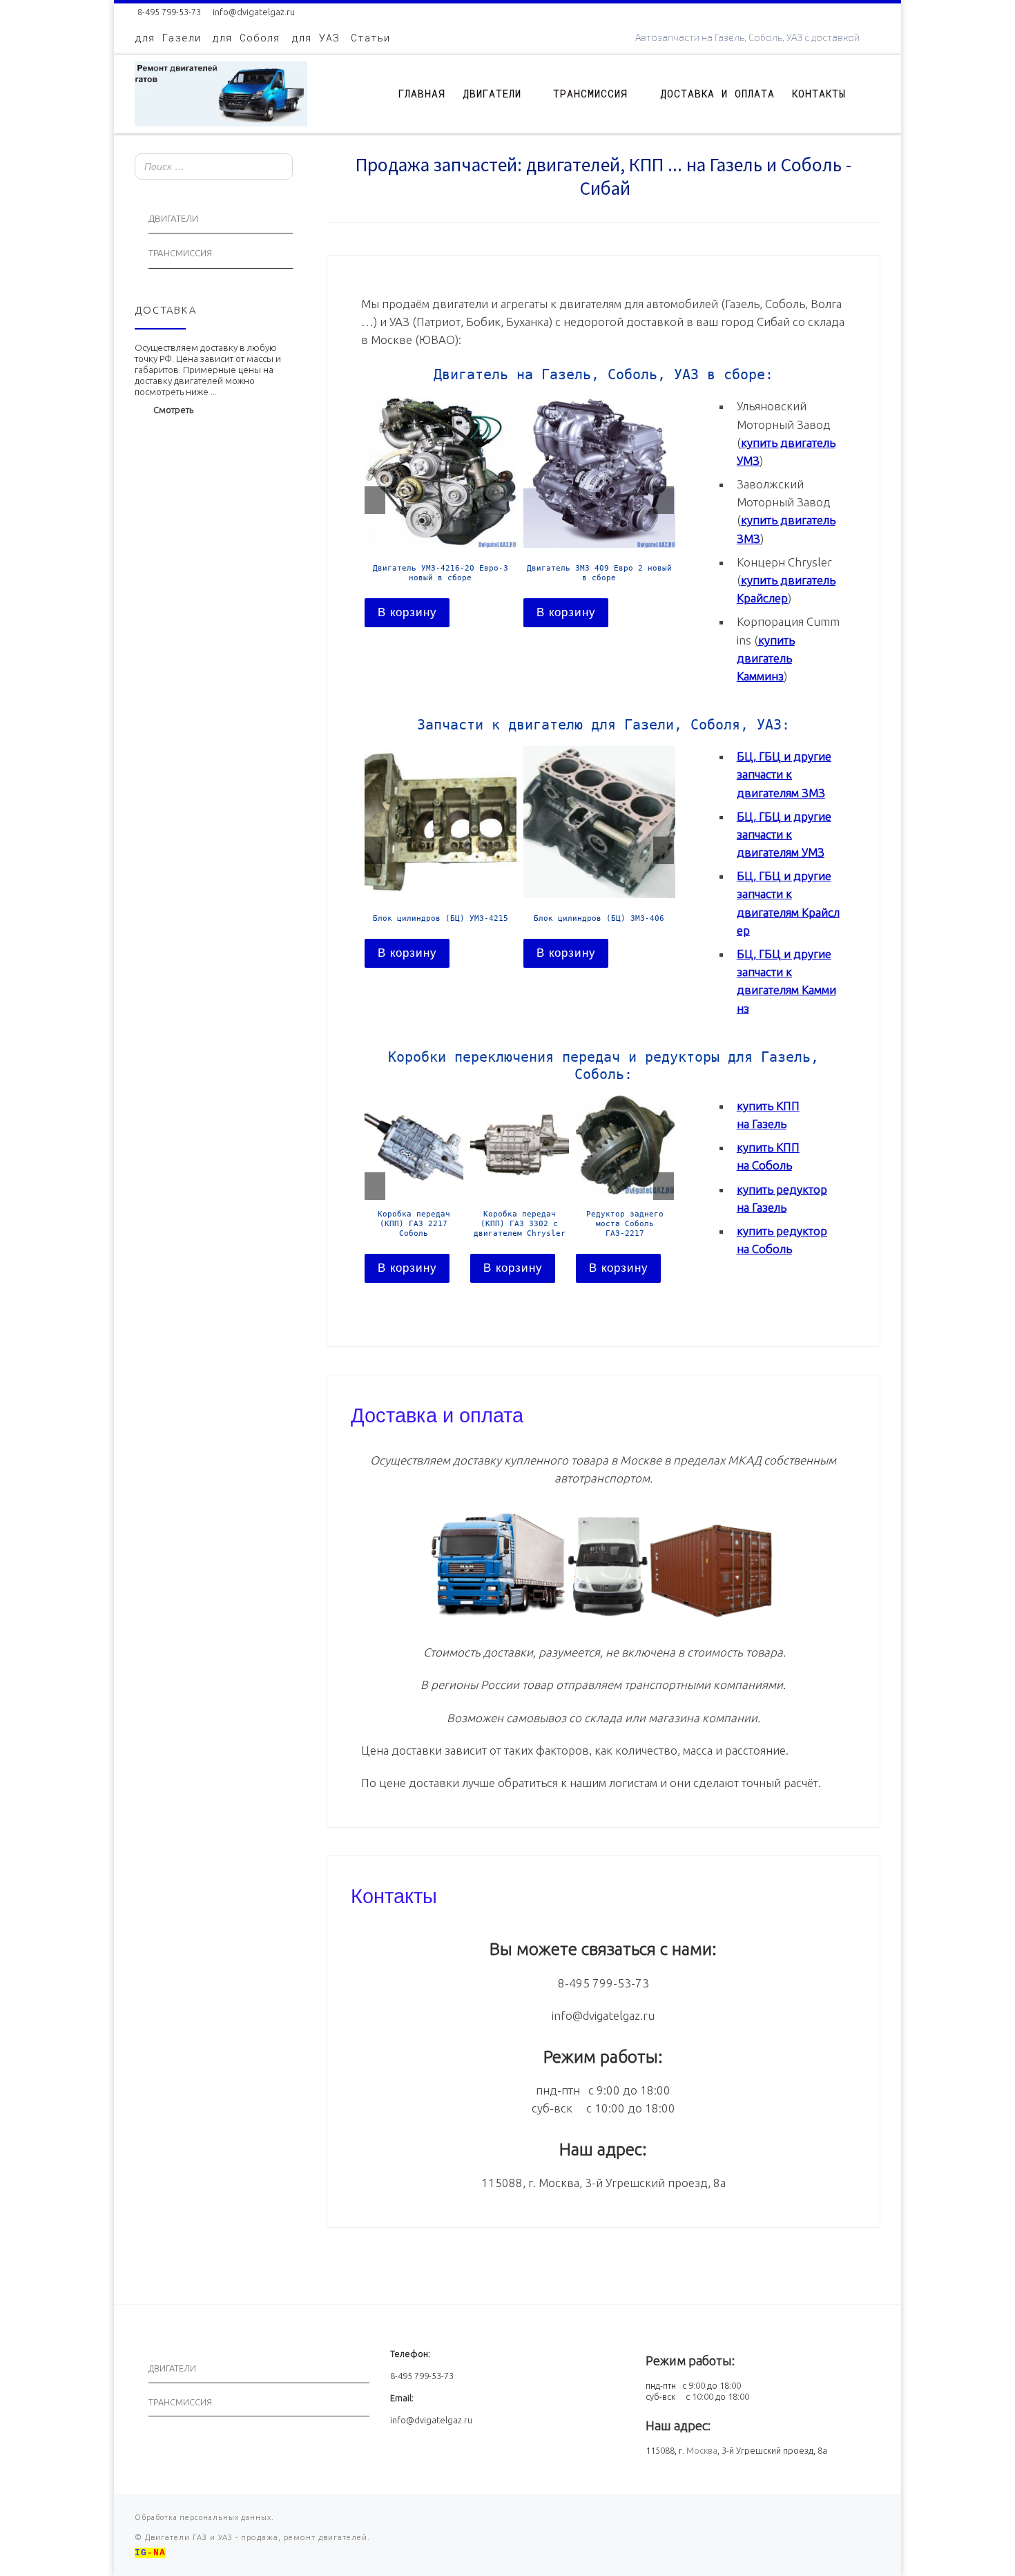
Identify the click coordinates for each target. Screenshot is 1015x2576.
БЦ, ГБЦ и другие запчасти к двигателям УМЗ (784, 834)
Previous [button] (375, 500)
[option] (441, 511)
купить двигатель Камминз (766, 658)
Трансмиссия (180, 253)
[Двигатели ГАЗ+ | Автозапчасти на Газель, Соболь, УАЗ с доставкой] (221, 91)
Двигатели (173, 219)
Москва (702, 2450)
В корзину (407, 612)
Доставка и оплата (437, 1413)
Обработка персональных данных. (204, 2517)
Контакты (394, 1894)
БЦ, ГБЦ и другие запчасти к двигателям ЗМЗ (784, 774)
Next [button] (664, 500)
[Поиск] (278, 168)
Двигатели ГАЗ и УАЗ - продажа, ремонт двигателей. (256, 2537)
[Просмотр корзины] (873, 94)
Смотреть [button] (173, 410)
